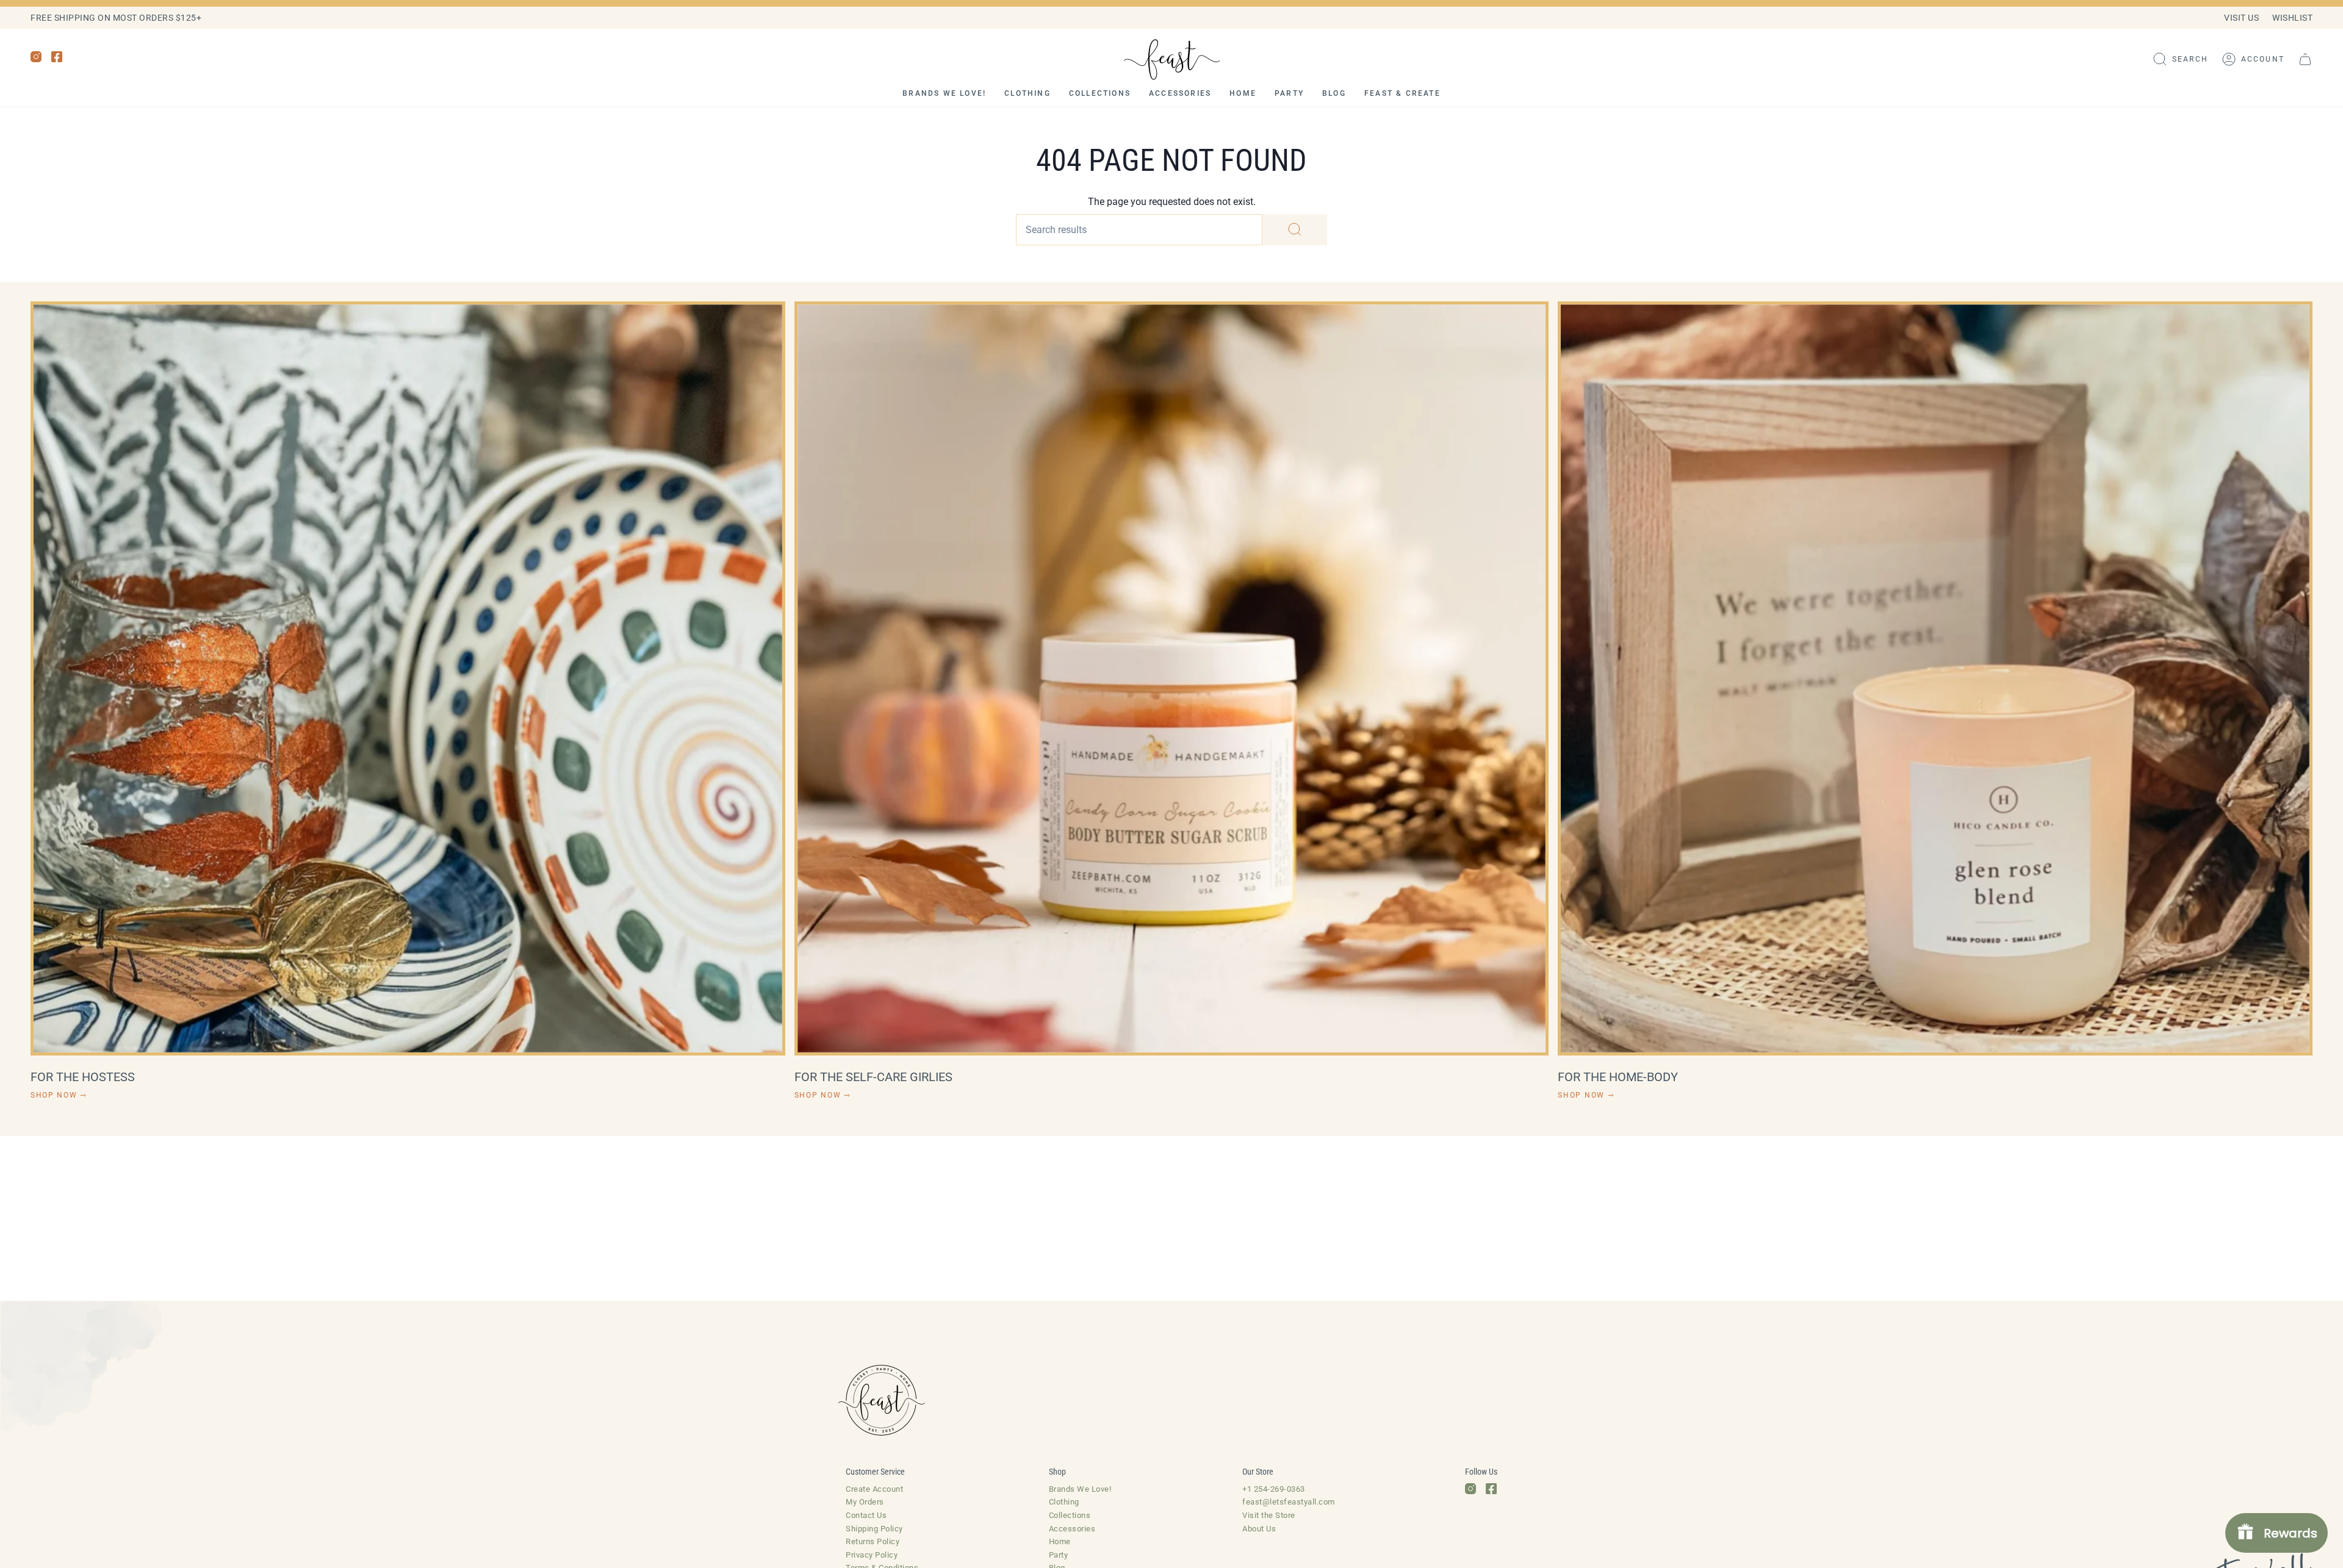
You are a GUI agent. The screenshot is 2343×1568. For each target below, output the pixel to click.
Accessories (1072, 1529)
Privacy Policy (872, 1555)
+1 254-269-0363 (1274, 1489)
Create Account (874, 1489)
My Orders (865, 1502)
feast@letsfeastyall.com (1289, 1502)
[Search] (1295, 230)
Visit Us (2241, 18)
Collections (1070, 1515)
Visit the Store (1269, 1515)
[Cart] (2305, 59)
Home (1060, 1541)
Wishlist (2292, 18)
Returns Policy (873, 1541)
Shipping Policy (874, 1529)
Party (1059, 1555)
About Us (1259, 1529)
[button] (2180, 59)
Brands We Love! (1080, 1489)
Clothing (1064, 1502)
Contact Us (866, 1515)
